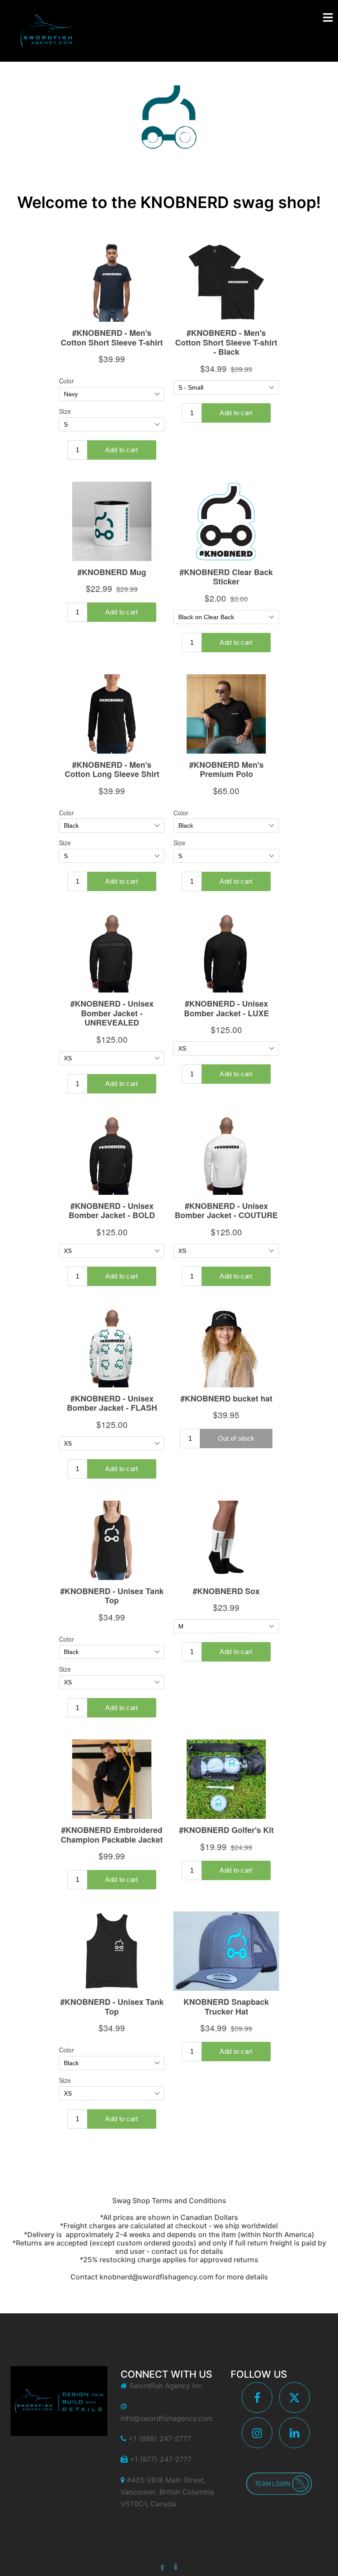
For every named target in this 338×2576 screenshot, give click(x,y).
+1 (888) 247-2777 (160, 2438)
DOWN (176, 2567)
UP (162, 2567)
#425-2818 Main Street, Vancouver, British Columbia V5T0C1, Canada (167, 2492)
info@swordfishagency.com (167, 2418)
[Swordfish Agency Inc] (46, 30)
